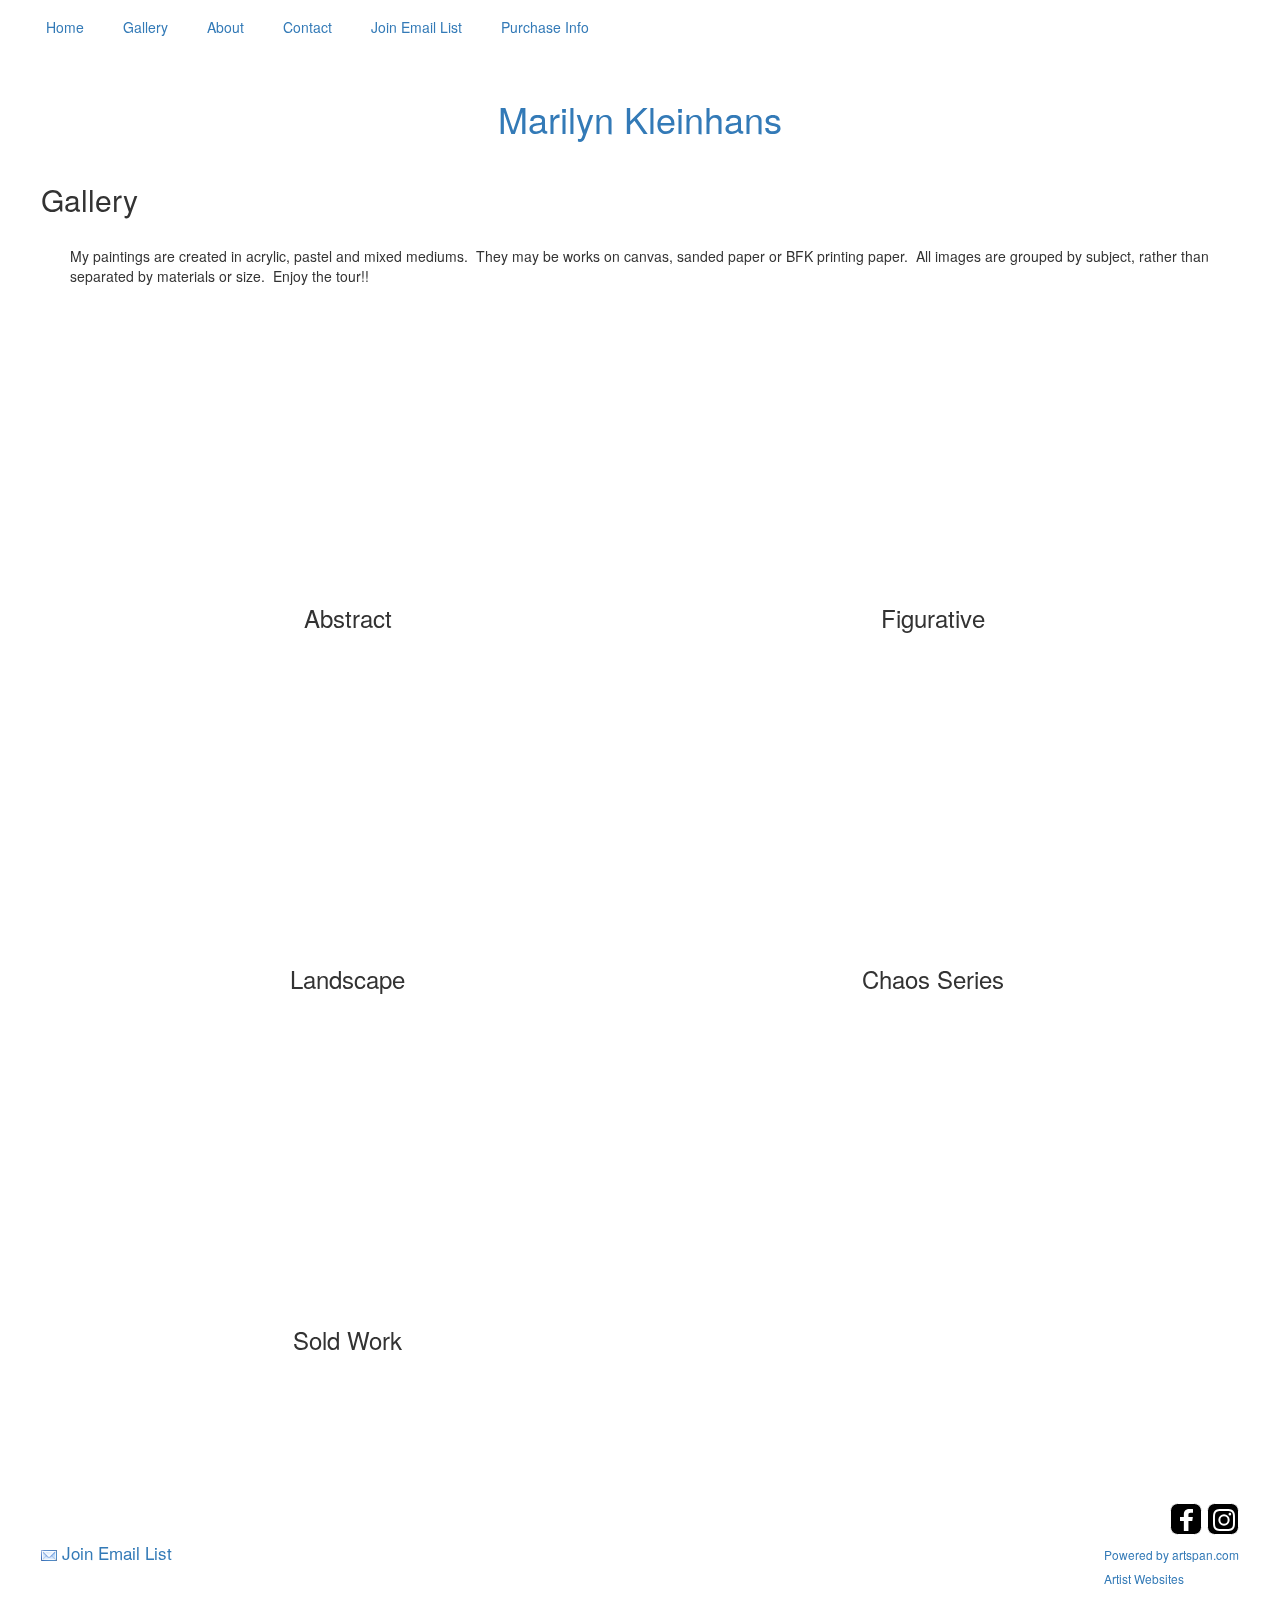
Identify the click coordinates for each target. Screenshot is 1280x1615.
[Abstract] (348, 460)
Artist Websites (1144, 1578)
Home (65, 27)
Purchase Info (545, 27)
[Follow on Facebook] (1188, 1528)
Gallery (145, 27)
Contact (307, 27)
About (225, 27)
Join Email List (416, 27)
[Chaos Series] (933, 821)
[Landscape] (348, 821)
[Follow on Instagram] (1223, 1528)
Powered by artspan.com (1171, 1554)
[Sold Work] (348, 1182)
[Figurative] (933, 460)
